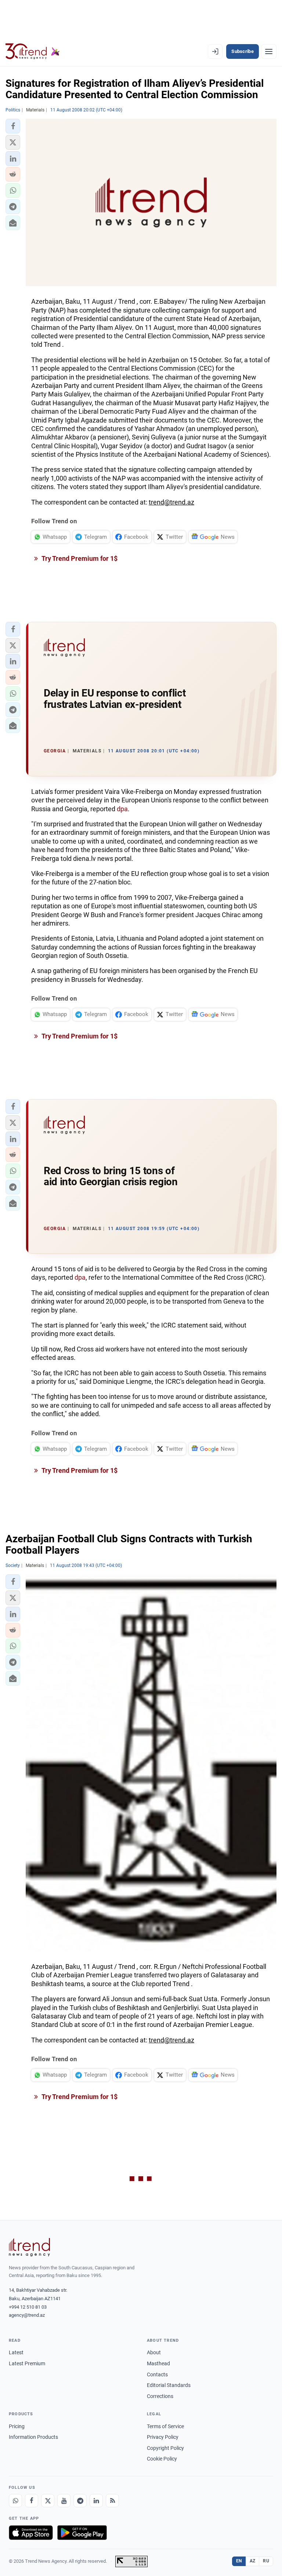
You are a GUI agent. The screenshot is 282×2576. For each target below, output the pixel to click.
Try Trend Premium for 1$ (79, 558)
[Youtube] (64, 2501)
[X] (48, 2501)
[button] (13, 126)
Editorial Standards (169, 2385)
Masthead (158, 2363)
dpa (122, 809)
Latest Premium (27, 2363)
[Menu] (269, 51)
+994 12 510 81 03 (28, 2307)
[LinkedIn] (96, 2501)
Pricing (17, 2426)
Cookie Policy (162, 2459)
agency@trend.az (27, 2315)
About (154, 2352)
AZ (253, 2561)
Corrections (160, 2396)
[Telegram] (80, 2501)
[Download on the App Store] (31, 2533)
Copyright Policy (165, 2448)
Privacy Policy (163, 2437)
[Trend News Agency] (29, 2247)
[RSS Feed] (112, 2501)
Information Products (33, 2437)
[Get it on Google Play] (82, 2533)
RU (266, 2561)
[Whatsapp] (15, 2501)
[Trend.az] (33, 51)
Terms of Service (165, 2426)
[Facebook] (32, 2501)
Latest (16, 2352)
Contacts (157, 2374)
